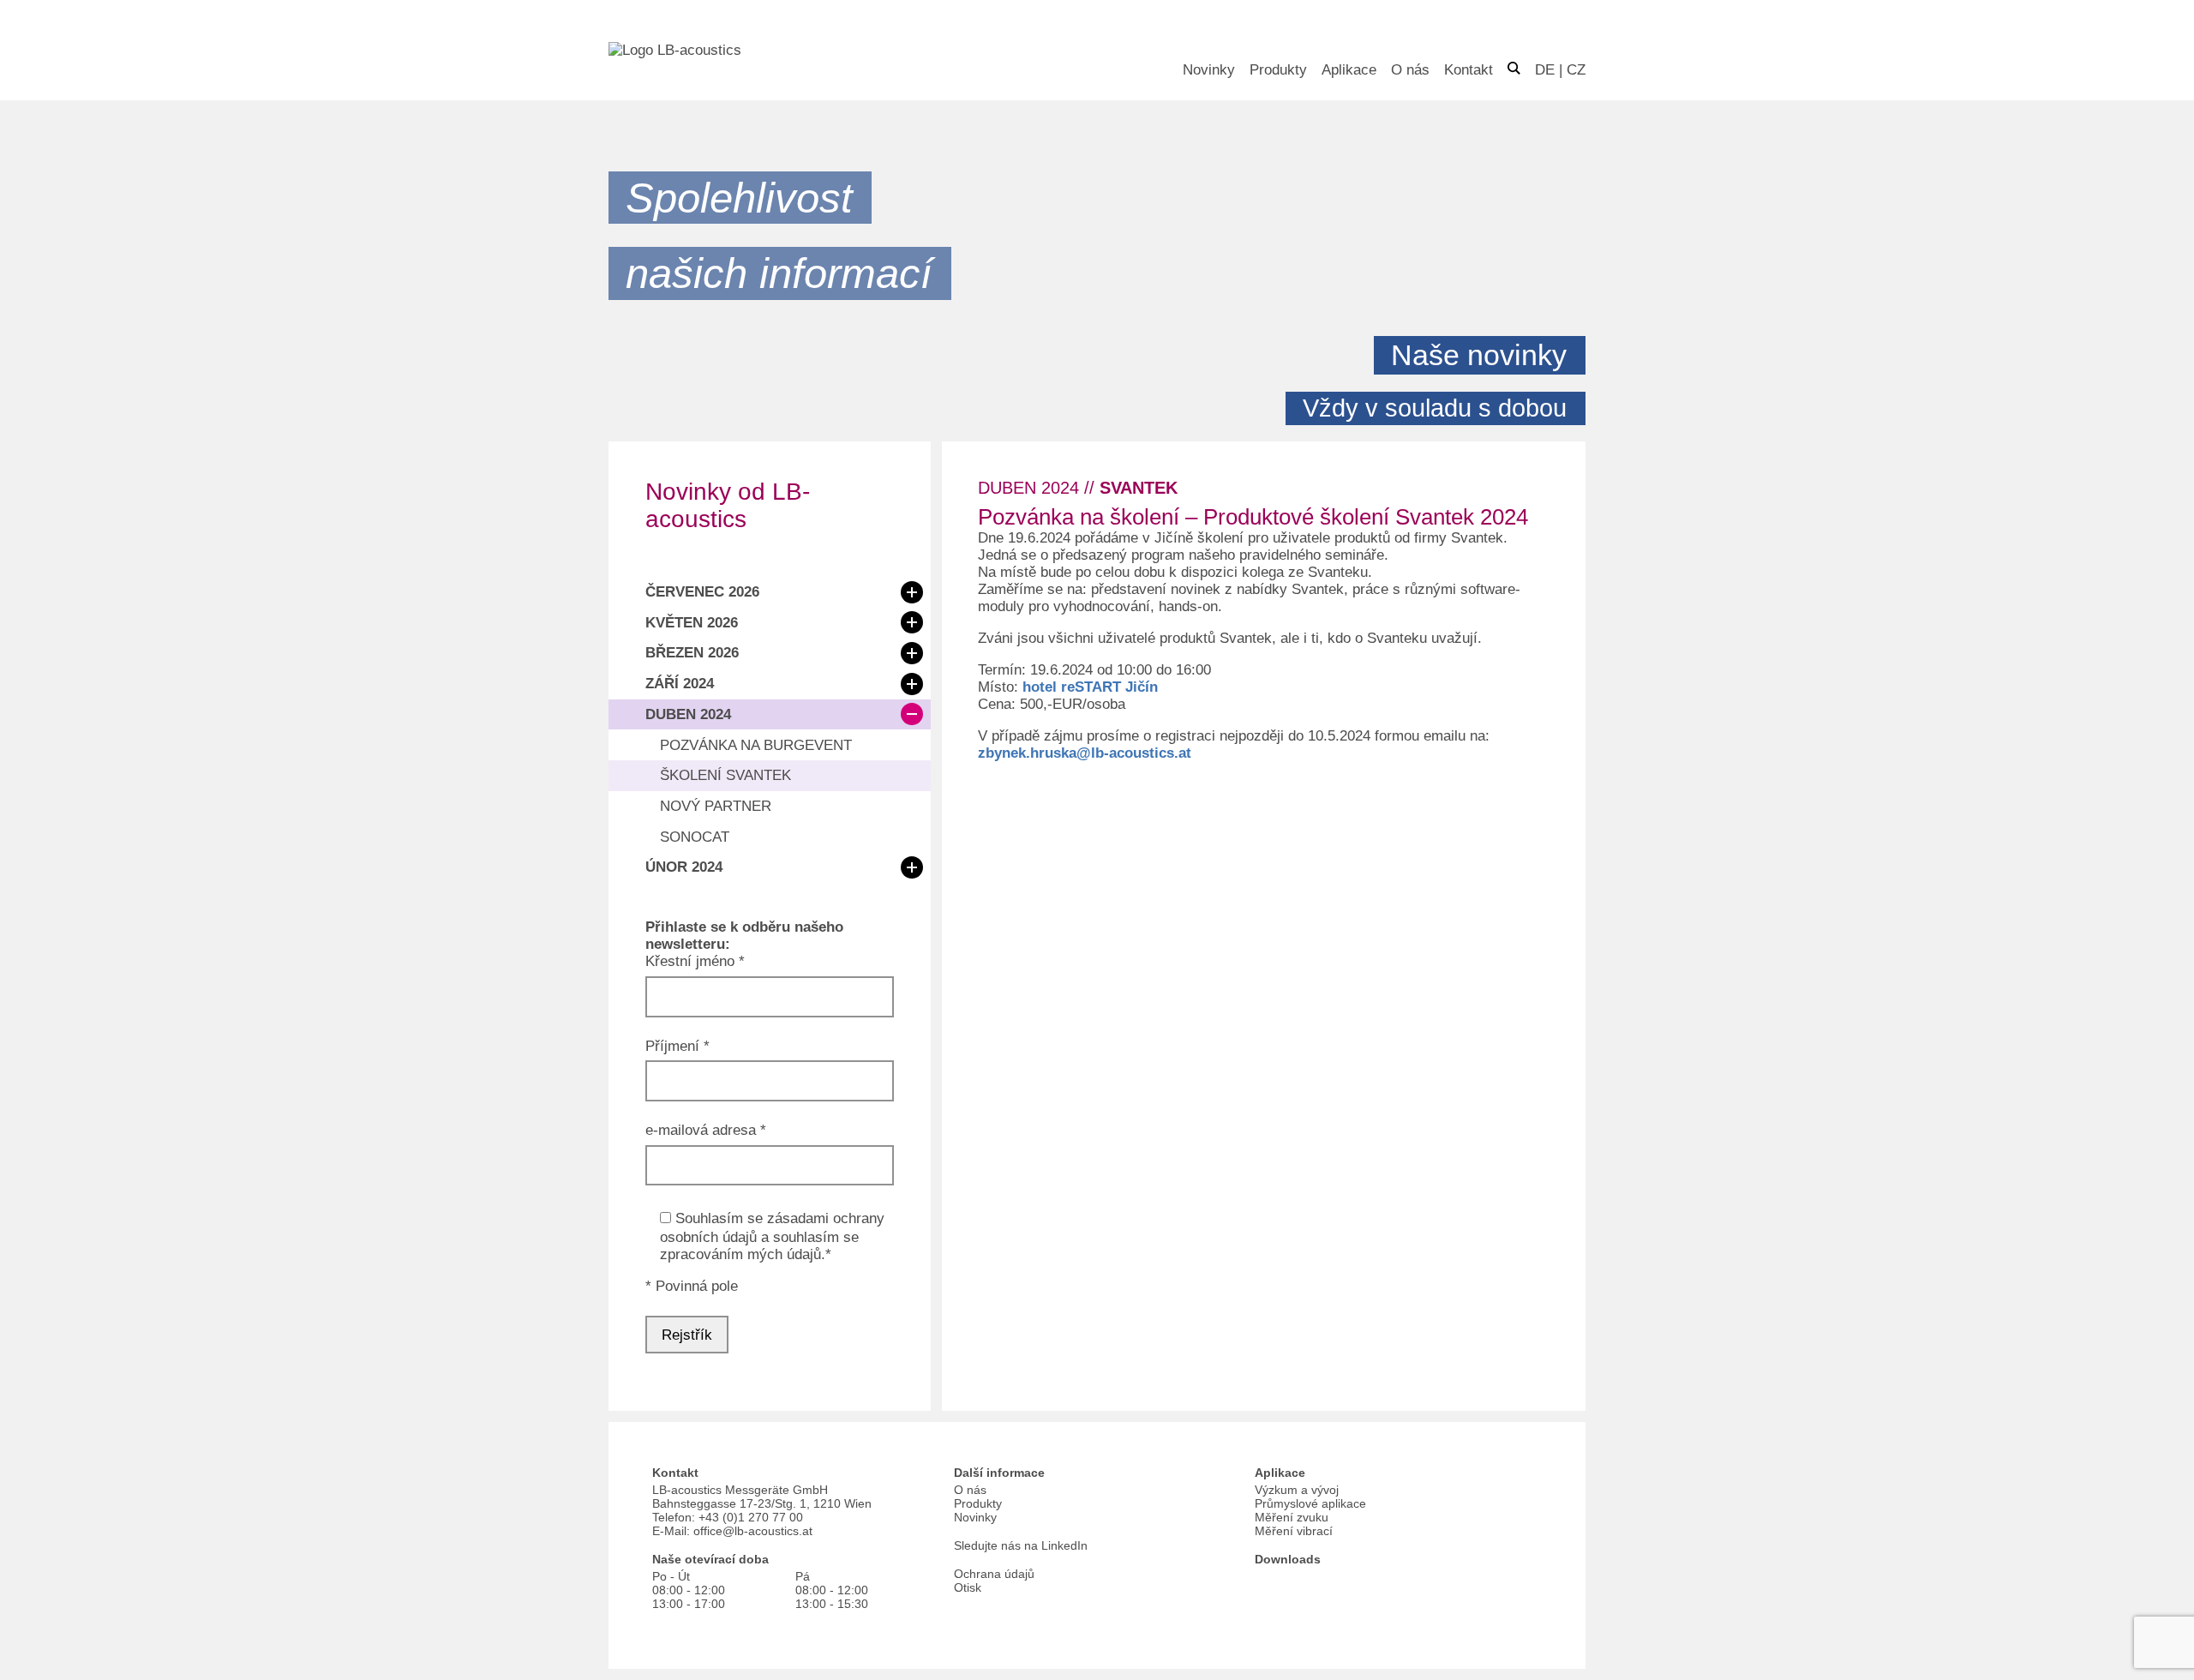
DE (1545, 70)
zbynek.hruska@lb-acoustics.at (1085, 753)
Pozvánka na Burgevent (756, 745)
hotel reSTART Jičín (1090, 687)
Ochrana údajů (994, 1574)
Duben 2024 (688, 714)
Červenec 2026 (702, 592)
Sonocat (695, 837)
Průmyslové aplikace (1310, 1503)
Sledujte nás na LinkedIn (1021, 1545)
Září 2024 (680, 684)
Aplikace (1349, 70)
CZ (1576, 70)
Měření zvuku (1292, 1517)
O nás (1410, 70)
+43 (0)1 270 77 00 (751, 1517)
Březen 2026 (692, 653)
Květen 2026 (692, 623)
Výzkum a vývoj (1297, 1490)
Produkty (1278, 70)
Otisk (968, 1587)
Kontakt (1469, 70)
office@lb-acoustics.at (753, 1531)
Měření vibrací (1294, 1531)
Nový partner (716, 806)
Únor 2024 (684, 867)
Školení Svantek (725, 775)
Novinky (1209, 70)
